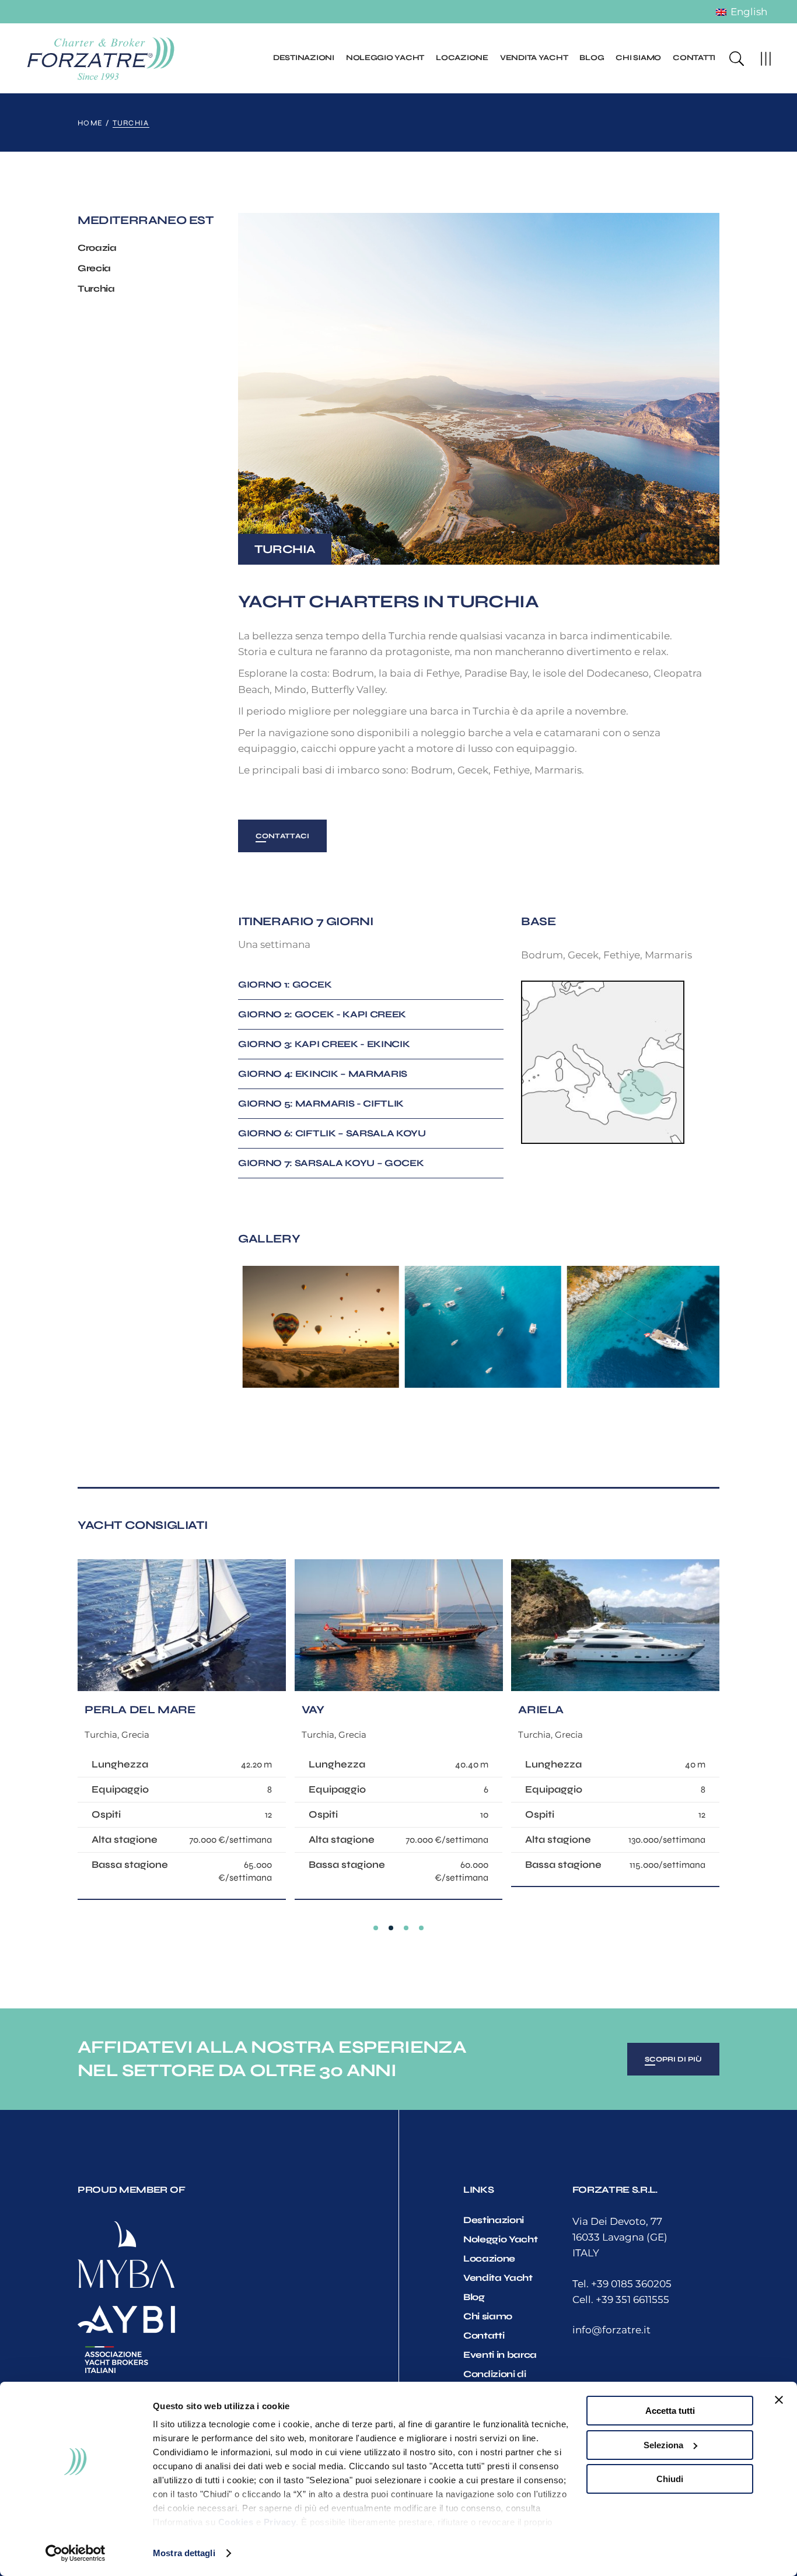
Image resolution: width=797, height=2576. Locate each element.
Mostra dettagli (184, 2553)
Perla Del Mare (140, 1709)
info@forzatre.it (611, 2330)
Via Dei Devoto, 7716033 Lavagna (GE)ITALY (620, 2237)
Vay (313, 1709)
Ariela (541, 1709)
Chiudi (670, 2479)
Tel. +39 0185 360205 (622, 2284)
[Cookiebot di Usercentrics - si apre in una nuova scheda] (76, 2553)
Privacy (280, 2522)
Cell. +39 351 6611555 (621, 2299)
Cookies (236, 2522)
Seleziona (663, 2445)
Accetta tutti (670, 2411)
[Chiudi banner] (779, 2400)
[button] (376, 1928)
